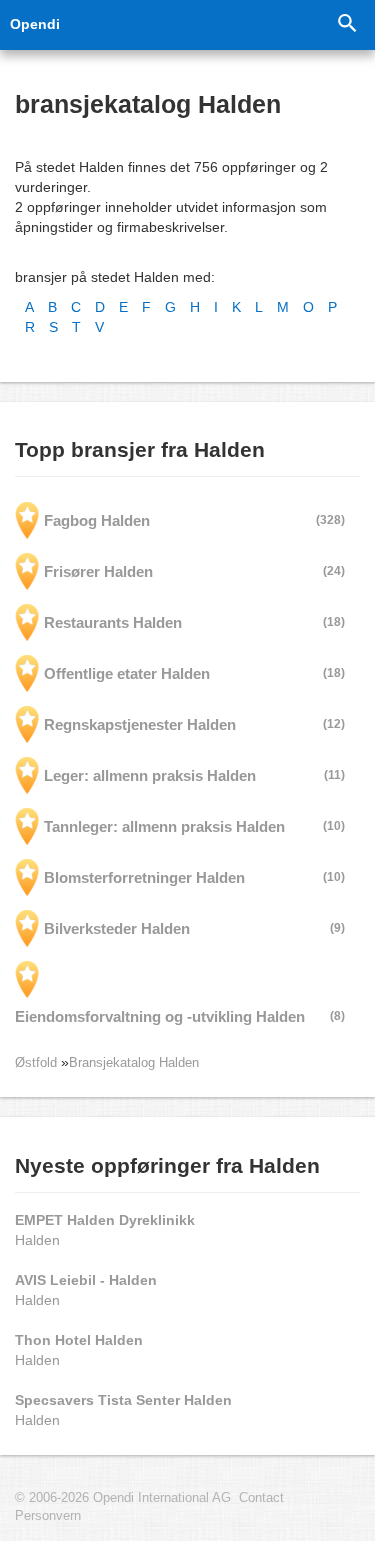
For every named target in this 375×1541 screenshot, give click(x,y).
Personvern (48, 1516)
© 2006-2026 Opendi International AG (123, 1498)
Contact (261, 1498)
